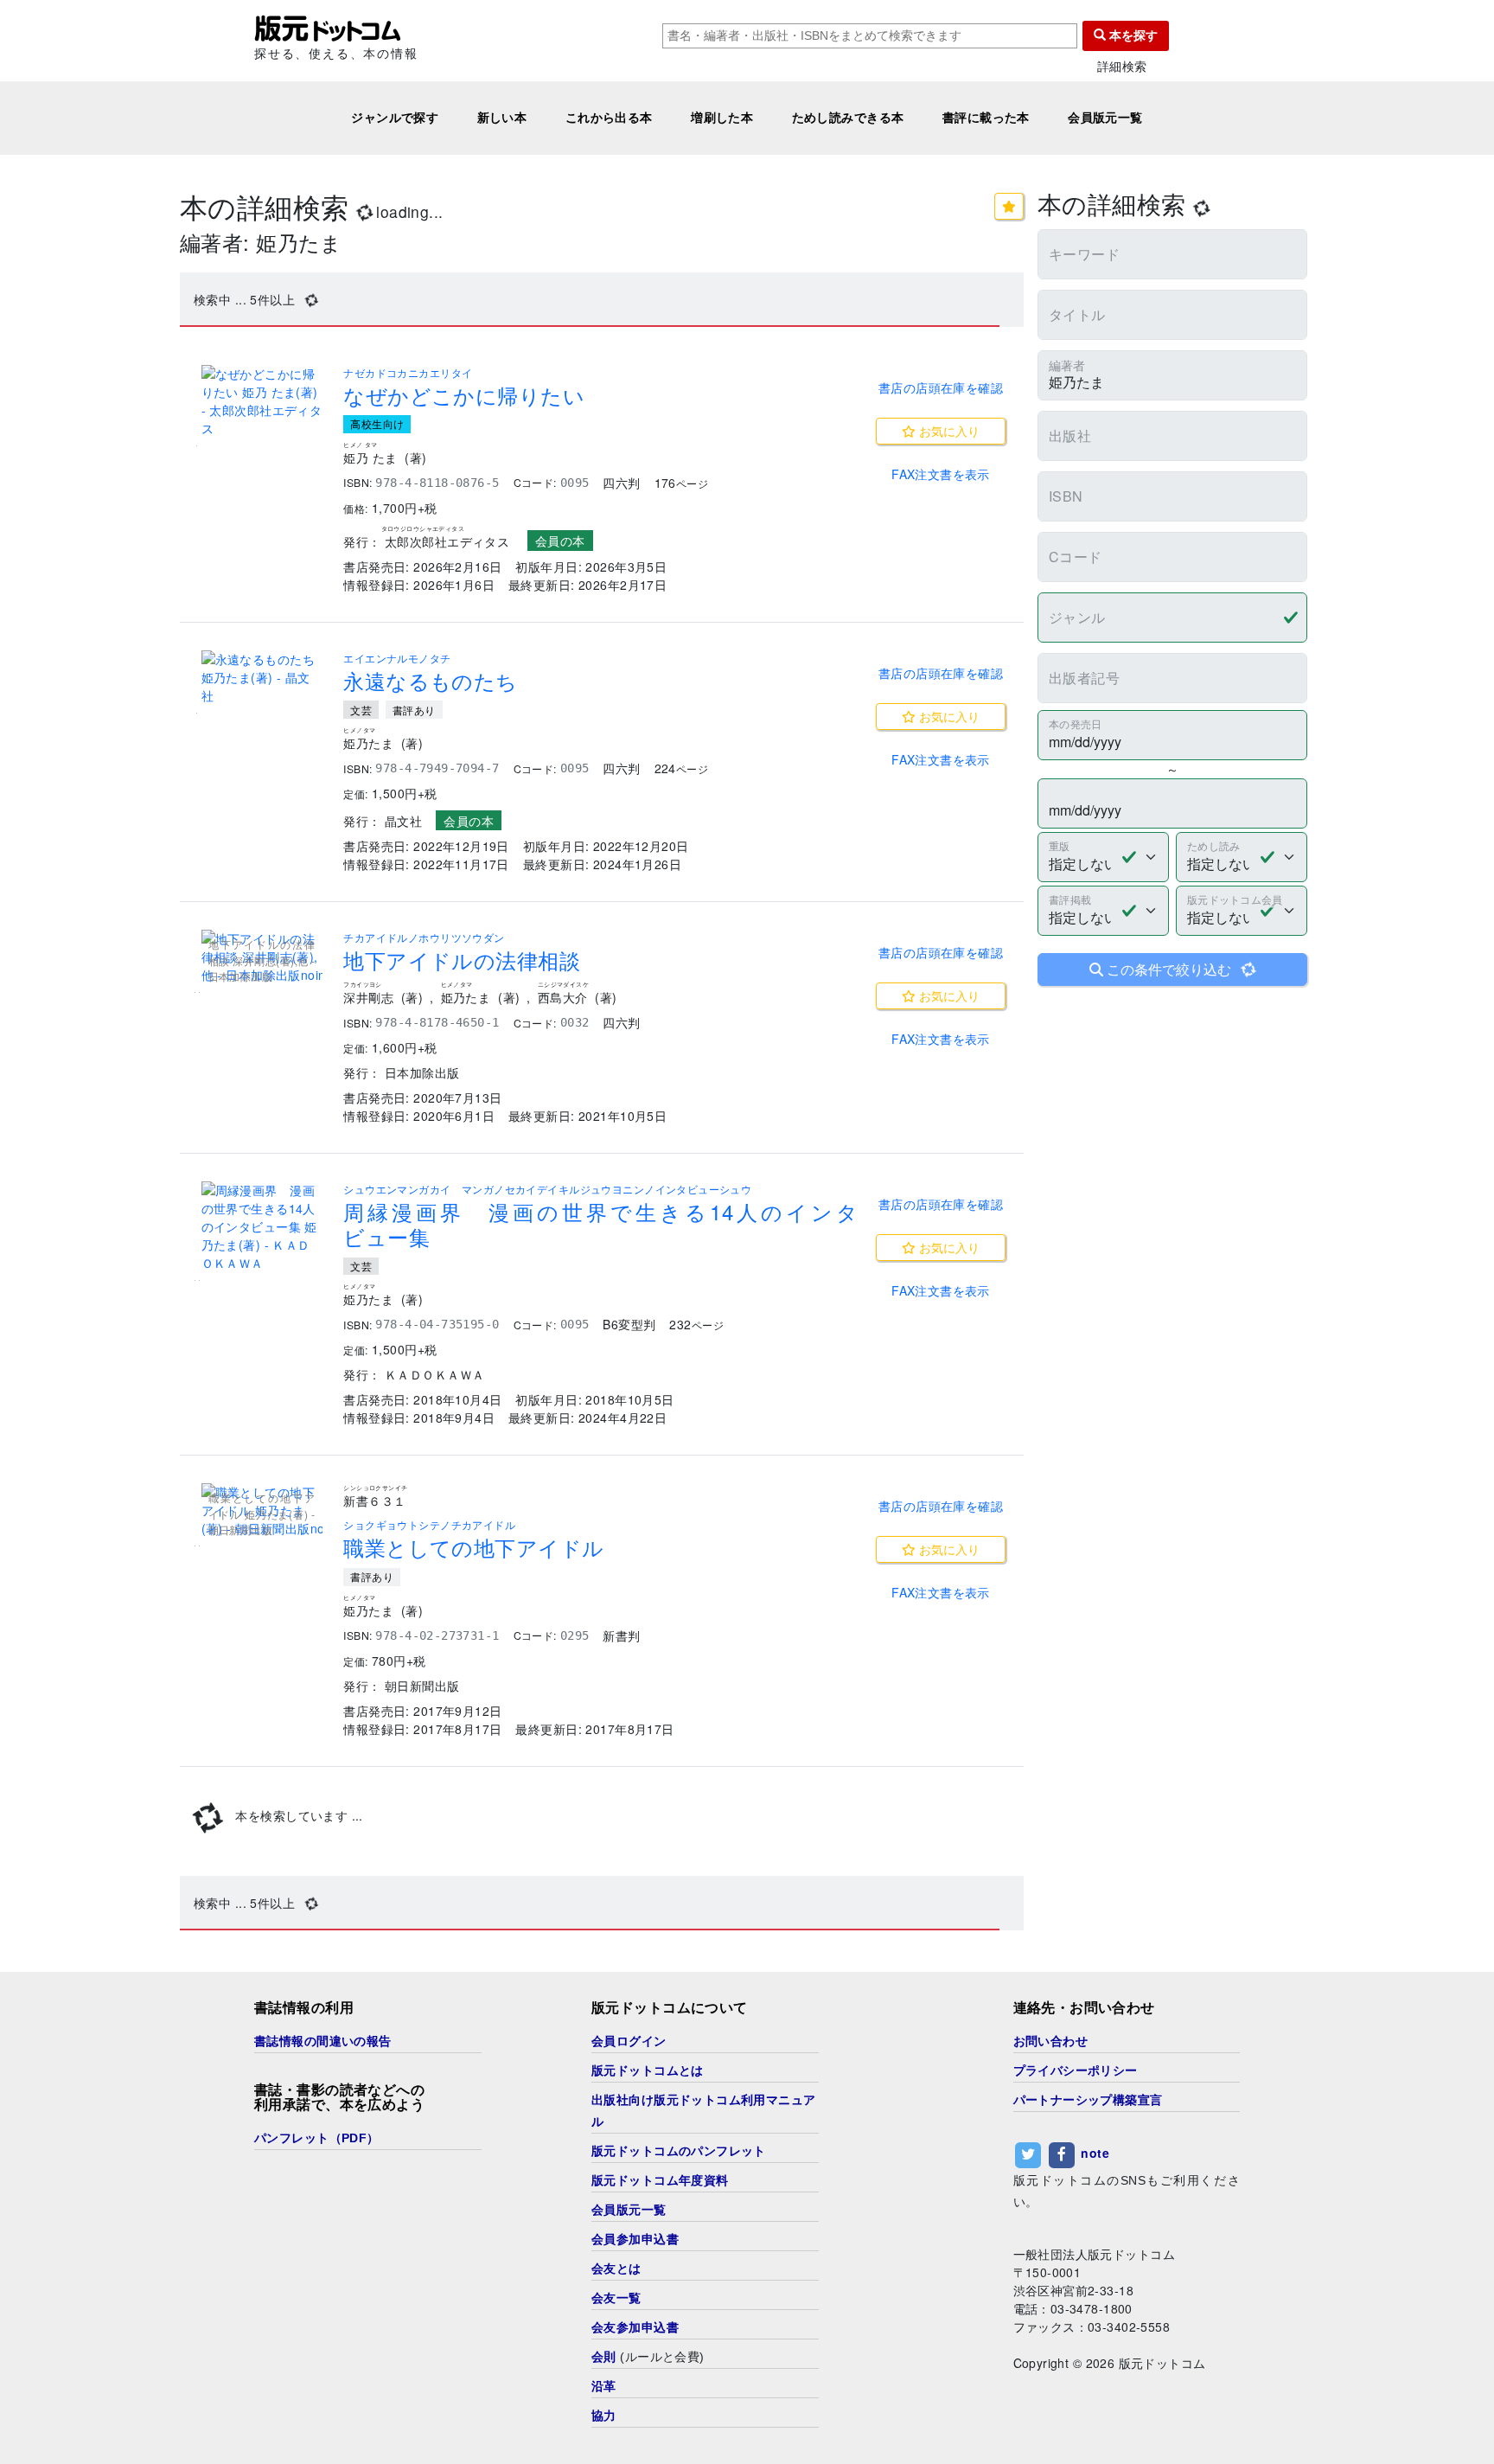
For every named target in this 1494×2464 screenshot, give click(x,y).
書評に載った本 (986, 118)
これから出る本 (609, 118)
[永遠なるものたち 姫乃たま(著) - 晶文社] (262, 678)
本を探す (1132, 35)
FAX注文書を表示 (941, 474)
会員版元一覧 (1105, 118)
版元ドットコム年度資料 (660, 2180)
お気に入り (948, 431)
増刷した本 (722, 118)
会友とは (616, 2269)
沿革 (604, 2386)
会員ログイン (629, 2041)
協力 (604, 2416)
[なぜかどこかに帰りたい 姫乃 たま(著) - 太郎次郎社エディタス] (262, 401)
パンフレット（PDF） (317, 2138)
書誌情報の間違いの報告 (323, 2041)
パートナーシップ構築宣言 (1088, 2100)
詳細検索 (1122, 66)
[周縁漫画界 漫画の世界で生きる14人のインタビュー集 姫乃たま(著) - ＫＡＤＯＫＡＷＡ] (262, 1227)
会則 (604, 2357)
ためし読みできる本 (848, 118)
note (1095, 2153)
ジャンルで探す (395, 118)
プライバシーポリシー (1076, 2070)
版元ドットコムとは (648, 2070)
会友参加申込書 (635, 2327)
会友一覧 (616, 2298)
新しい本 (502, 118)
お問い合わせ (1051, 2041)
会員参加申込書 (635, 2239)
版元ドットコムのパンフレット (679, 2151)
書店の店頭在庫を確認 (941, 387)
